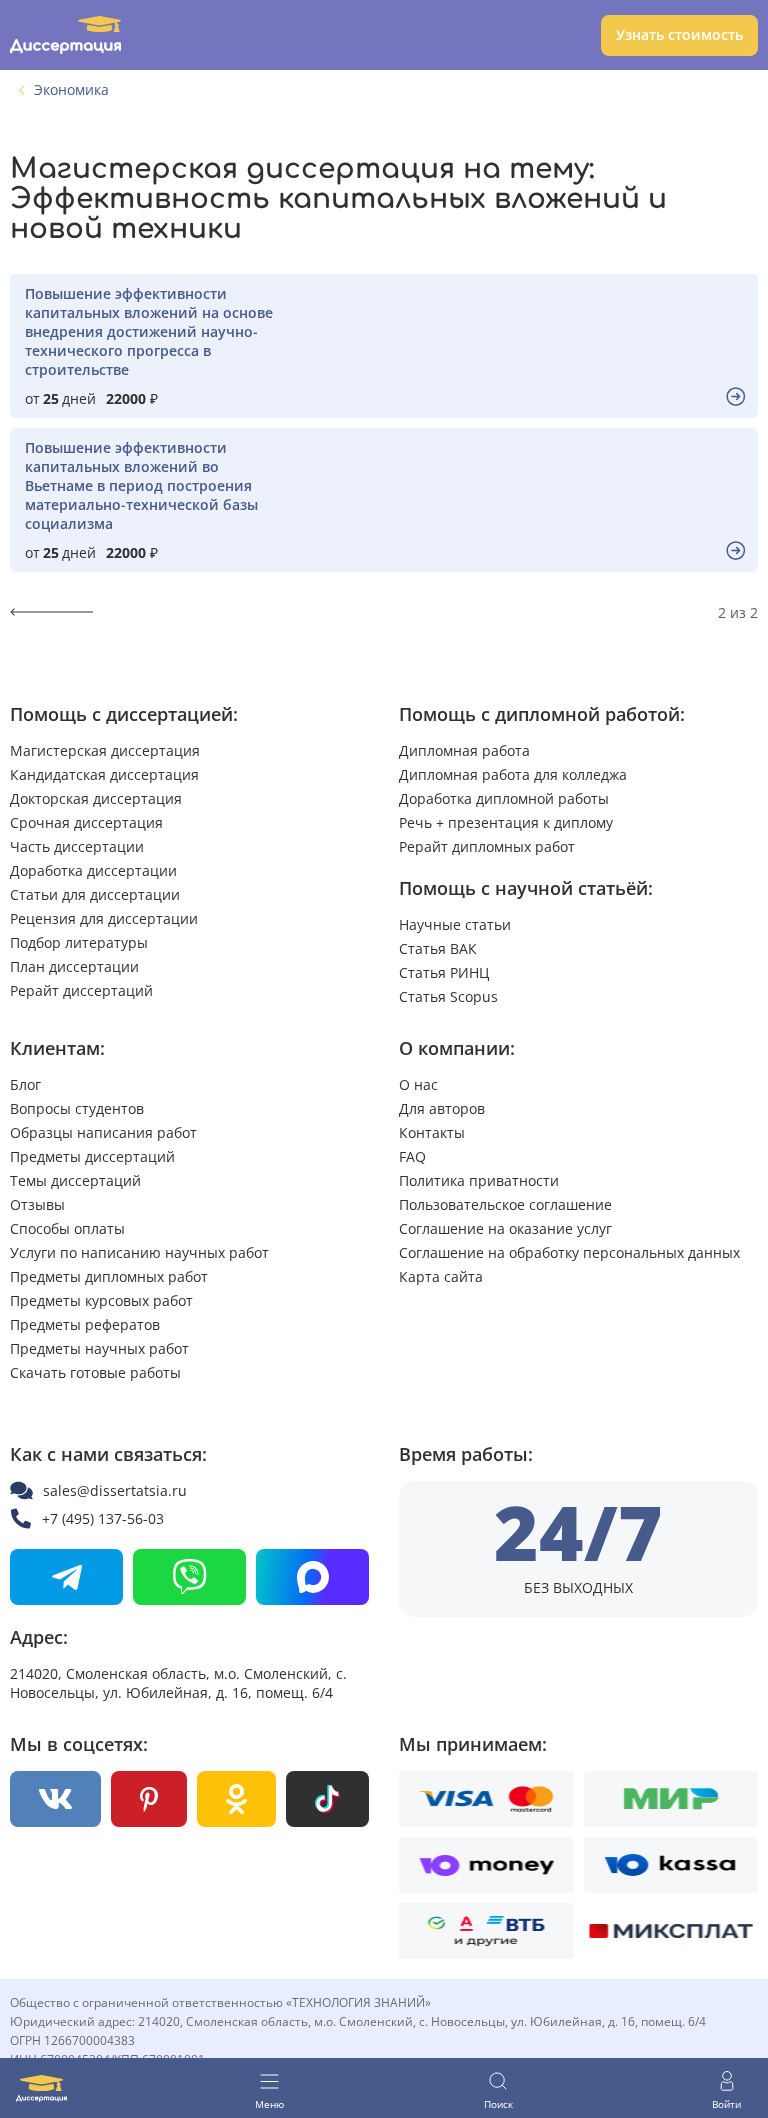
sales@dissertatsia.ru (115, 1490)
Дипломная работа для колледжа (513, 774)
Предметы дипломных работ (109, 1276)
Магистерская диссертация (105, 750)
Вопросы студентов (77, 1108)
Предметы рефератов (85, 1324)
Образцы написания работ (103, 1132)
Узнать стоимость (679, 34)
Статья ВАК (438, 948)
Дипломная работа (464, 750)
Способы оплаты (67, 1228)
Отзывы (37, 1204)
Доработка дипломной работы (504, 798)
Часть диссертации (77, 846)
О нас (418, 1084)
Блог (25, 1084)
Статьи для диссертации (95, 894)
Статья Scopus (448, 996)
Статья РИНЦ (444, 972)
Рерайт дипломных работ (487, 846)
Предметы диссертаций (92, 1156)
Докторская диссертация (96, 798)
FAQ (412, 1156)
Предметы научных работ (99, 1348)
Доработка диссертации (93, 870)
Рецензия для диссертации (104, 918)
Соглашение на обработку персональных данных (569, 1252)
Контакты (432, 1132)
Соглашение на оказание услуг (505, 1228)
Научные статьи (455, 924)
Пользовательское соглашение (505, 1204)
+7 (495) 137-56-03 (103, 1518)
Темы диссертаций (75, 1180)
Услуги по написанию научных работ (139, 1252)
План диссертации (74, 966)
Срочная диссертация (86, 822)
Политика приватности (479, 1180)
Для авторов (442, 1108)
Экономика (71, 89)
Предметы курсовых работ (101, 1300)
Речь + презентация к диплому (506, 822)
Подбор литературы (79, 942)
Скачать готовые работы (95, 1372)
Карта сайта (441, 1276)
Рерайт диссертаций (81, 990)
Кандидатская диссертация (104, 774)
